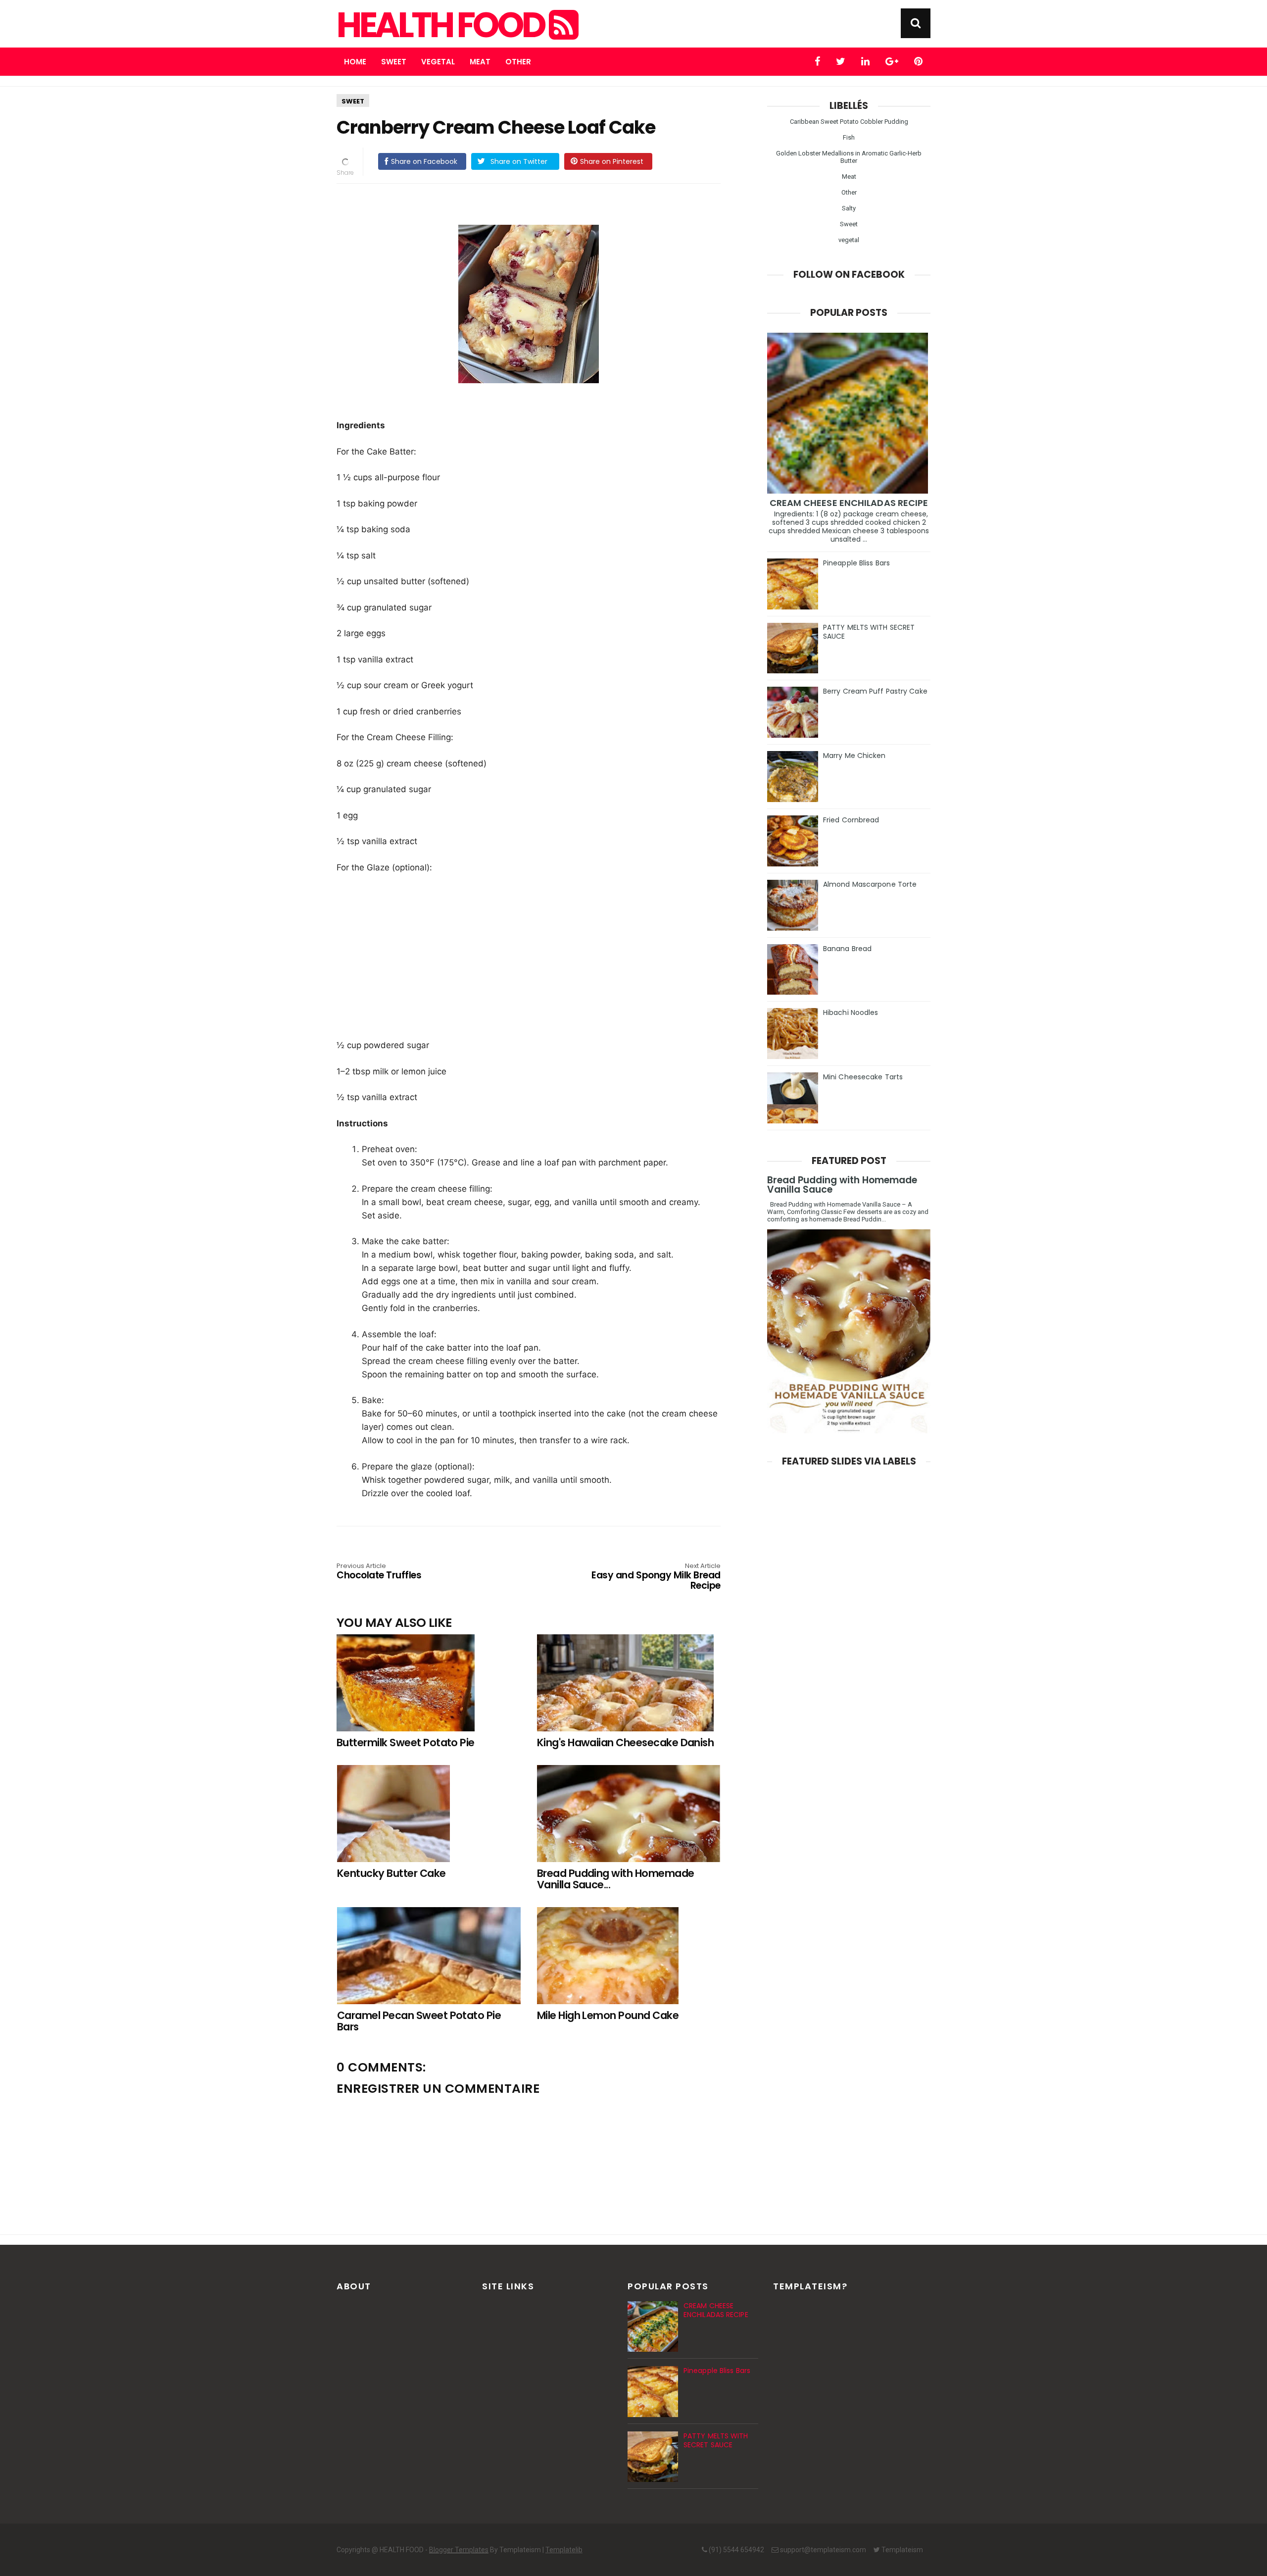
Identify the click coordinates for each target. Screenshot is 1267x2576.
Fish (849, 137)
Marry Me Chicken (854, 756)
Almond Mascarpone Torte (870, 884)
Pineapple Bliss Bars (856, 563)
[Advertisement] (534, 956)
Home (355, 62)
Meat (480, 62)
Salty (849, 208)
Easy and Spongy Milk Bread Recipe (656, 1577)
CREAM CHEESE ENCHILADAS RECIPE (849, 503)
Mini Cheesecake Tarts (863, 1077)
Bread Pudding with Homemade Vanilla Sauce (842, 1185)
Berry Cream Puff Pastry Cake (875, 691)
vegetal (849, 240)
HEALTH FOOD (443, 25)
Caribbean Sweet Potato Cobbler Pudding (849, 122)
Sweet (394, 62)
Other (518, 62)
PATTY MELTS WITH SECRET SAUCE (869, 632)
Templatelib (564, 2550)
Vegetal (438, 62)
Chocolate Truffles (379, 1572)
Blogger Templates (459, 2550)
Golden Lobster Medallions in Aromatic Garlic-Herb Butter (849, 157)
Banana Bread (847, 949)
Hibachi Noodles (851, 1012)
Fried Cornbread (851, 820)
